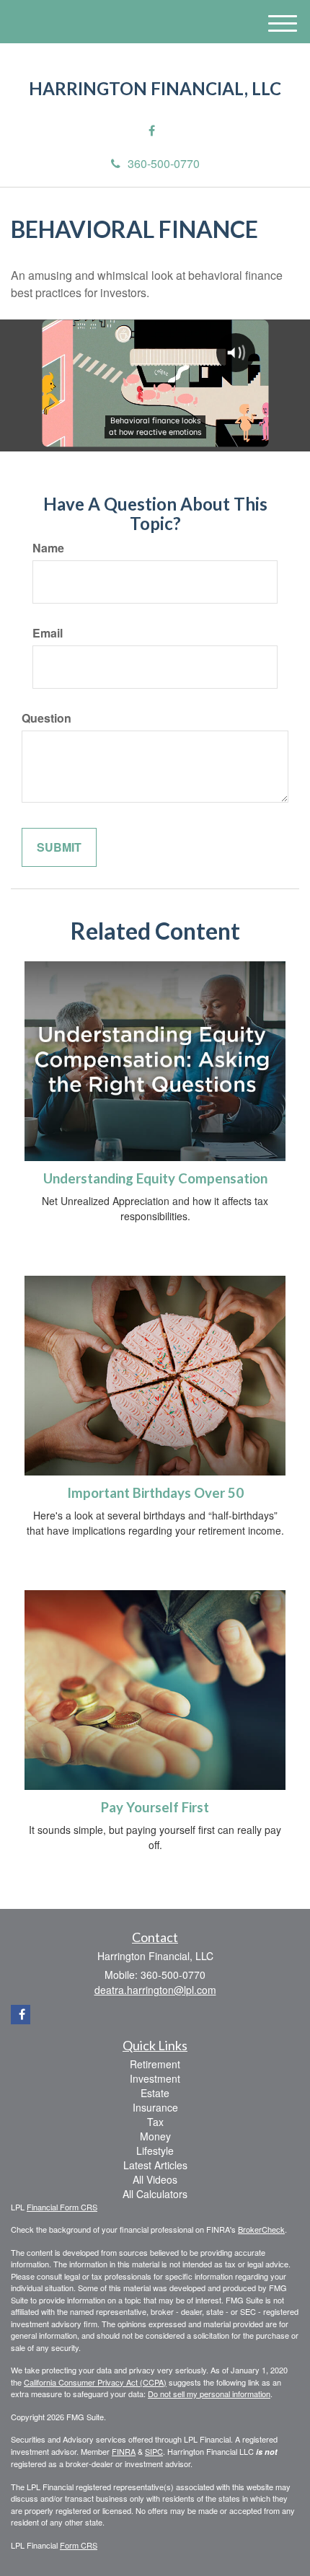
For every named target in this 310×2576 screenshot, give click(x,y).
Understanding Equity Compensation (155, 1178)
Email (48, 633)
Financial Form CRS (62, 2207)
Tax (155, 2122)
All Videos (155, 2179)
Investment (155, 2078)
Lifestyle (155, 2151)
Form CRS (79, 2545)
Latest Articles (155, 2165)
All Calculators (155, 2194)
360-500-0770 (164, 163)
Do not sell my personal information (209, 2394)
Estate (155, 2093)
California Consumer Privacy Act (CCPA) (95, 2382)
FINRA (124, 2451)
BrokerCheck (261, 2229)
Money (155, 2136)
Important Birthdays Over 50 (155, 1493)
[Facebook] (152, 131)
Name (48, 548)
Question (46, 718)
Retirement (155, 2064)
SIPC (154, 2451)
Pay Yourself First (155, 1807)
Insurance (155, 2107)
